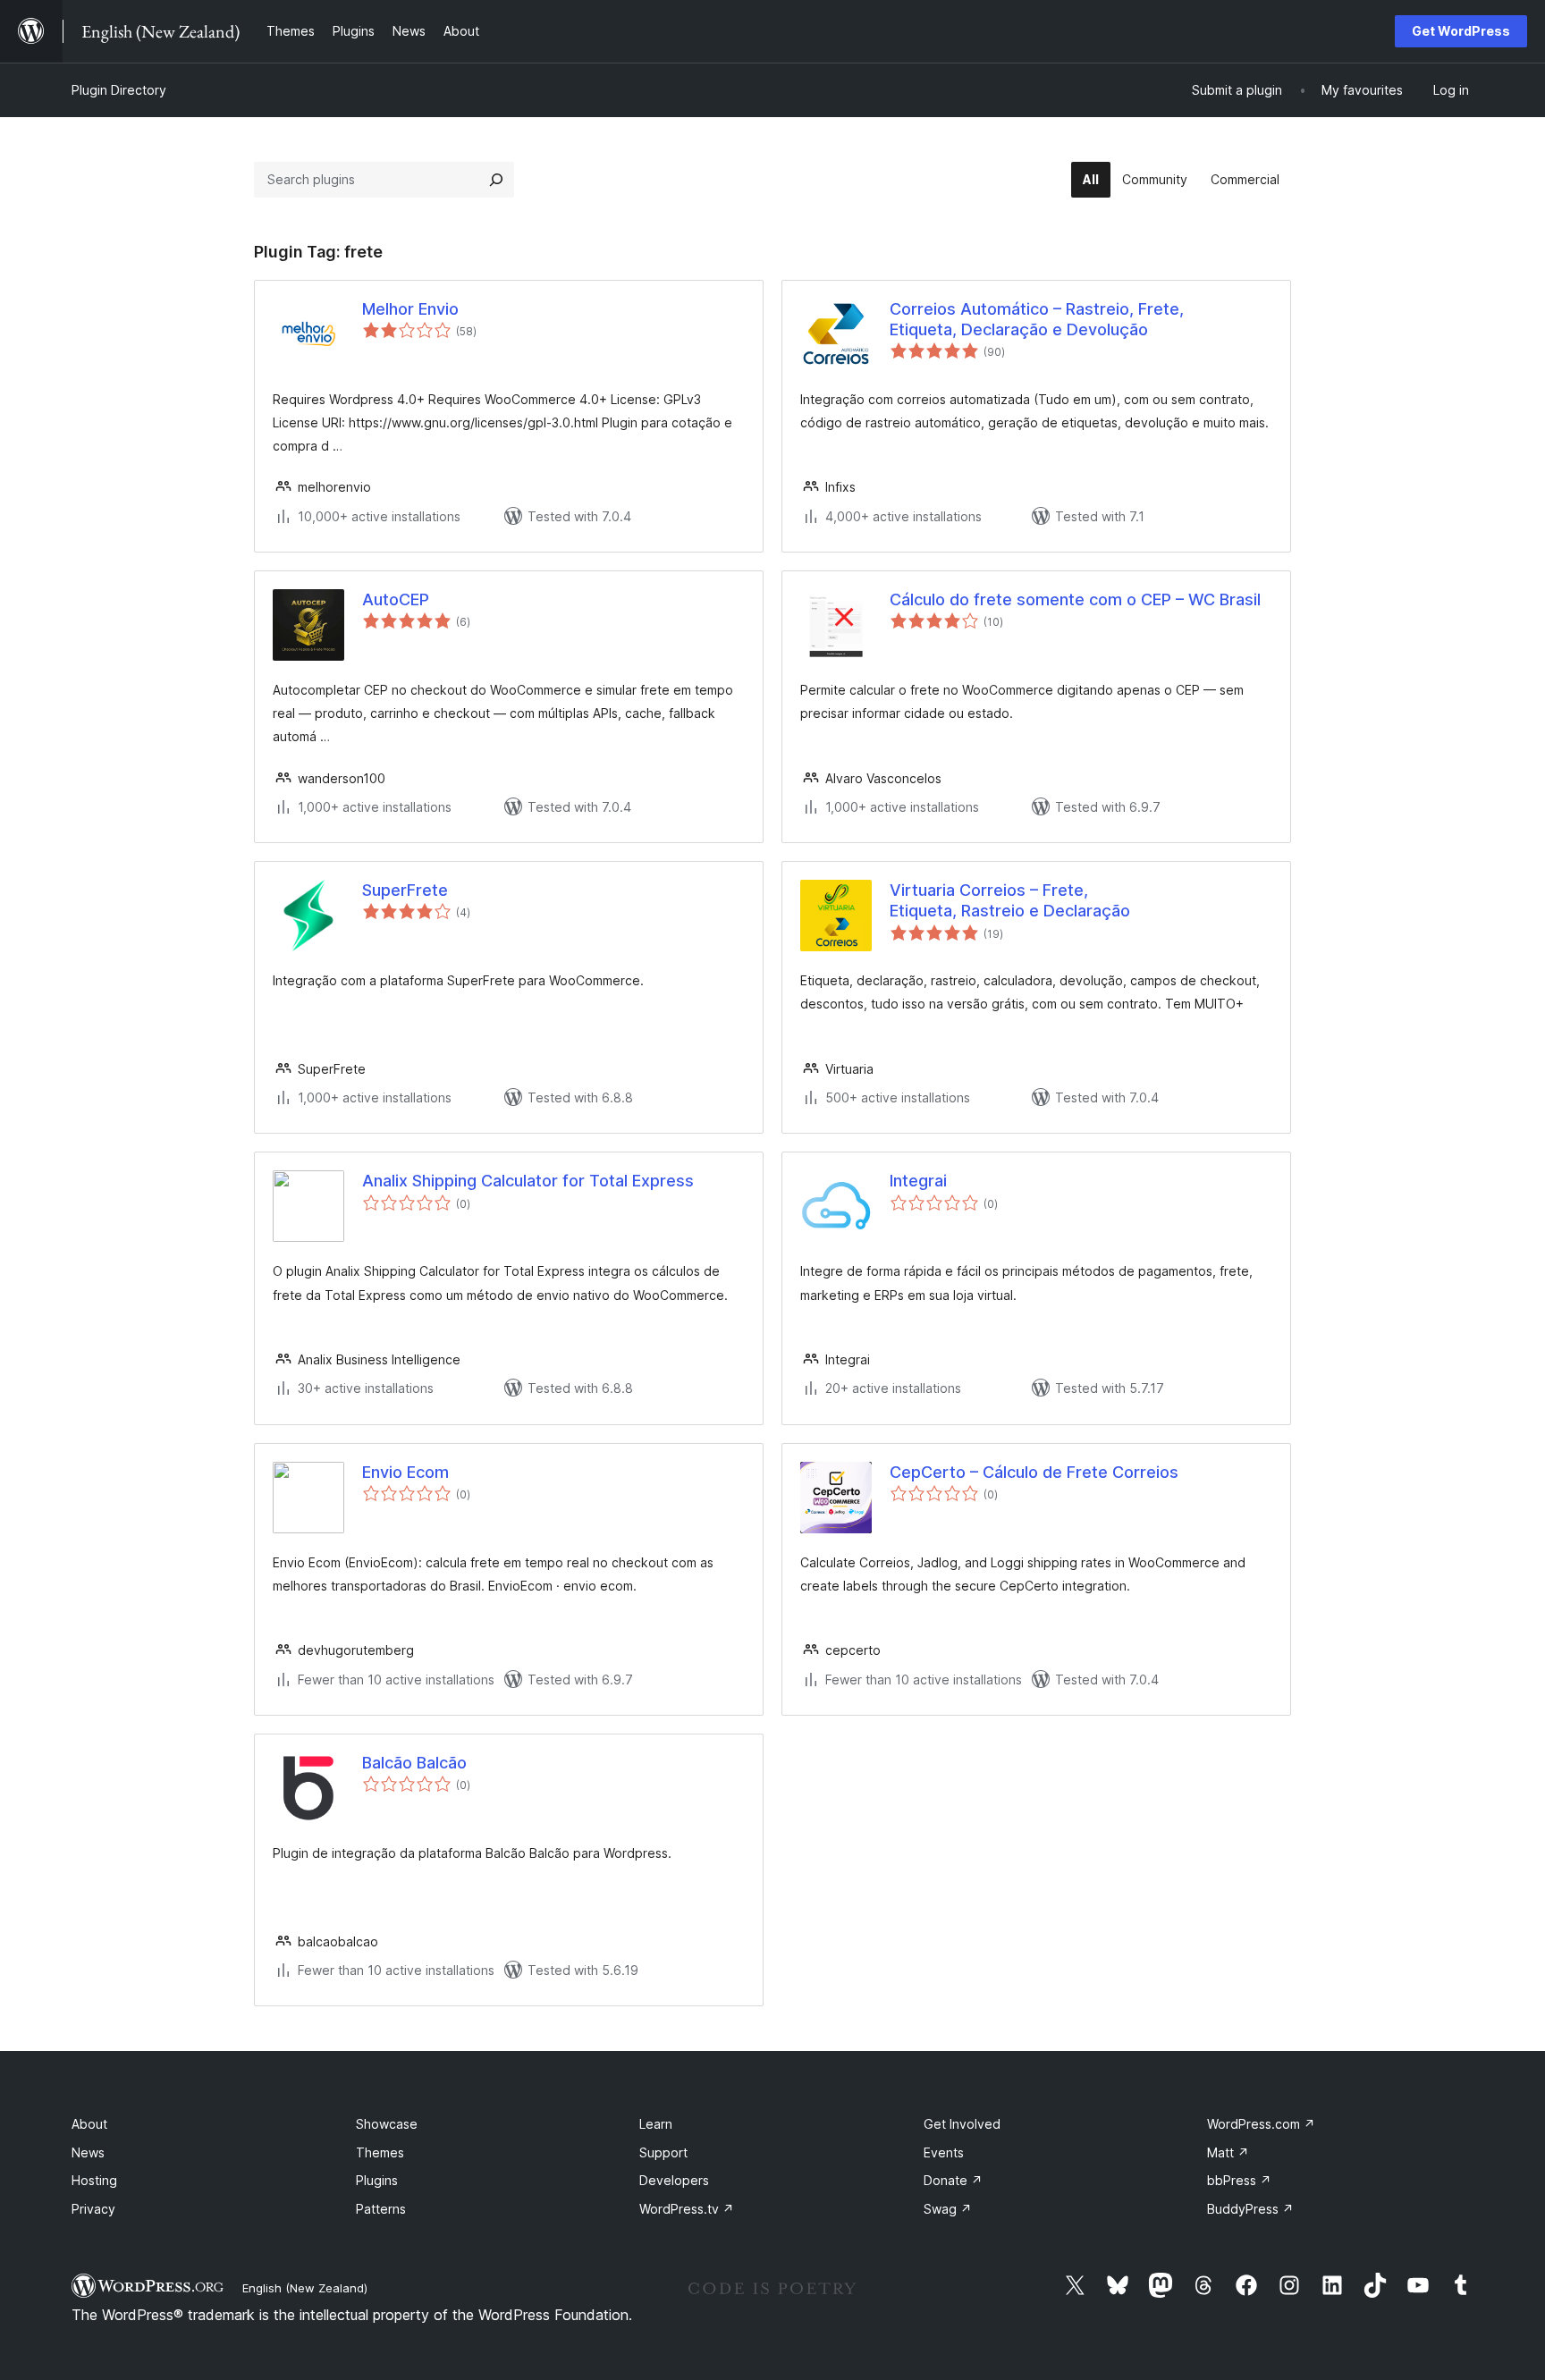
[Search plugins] (496, 180)
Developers (674, 2180)
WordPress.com (1261, 2124)
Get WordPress (1461, 31)
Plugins (377, 2180)
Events (944, 2152)
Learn (656, 2124)
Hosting (94, 2180)
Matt (1228, 2152)
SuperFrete (405, 890)
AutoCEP (396, 599)
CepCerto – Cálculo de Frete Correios (1034, 1472)
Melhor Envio (410, 309)
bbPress (1239, 2180)
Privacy (93, 2209)
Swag (948, 2209)
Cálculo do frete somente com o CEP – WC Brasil (1075, 599)
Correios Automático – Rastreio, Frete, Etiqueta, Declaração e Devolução (1037, 319)
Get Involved (962, 2124)
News (88, 2152)
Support (663, 2152)
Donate (953, 2180)
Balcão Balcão (414, 1763)
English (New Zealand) (305, 2288)
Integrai (918, 1181)
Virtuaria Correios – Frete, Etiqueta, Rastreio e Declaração (1010, 900)
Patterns (381, 2209)
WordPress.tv (687, 2209)
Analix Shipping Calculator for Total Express (528, 1181)
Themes (380, 2152)
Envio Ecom (405, 1472)
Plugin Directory (119, 90)
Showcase (387, 2124)
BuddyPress (1250, 2209)
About (89, 2124)
